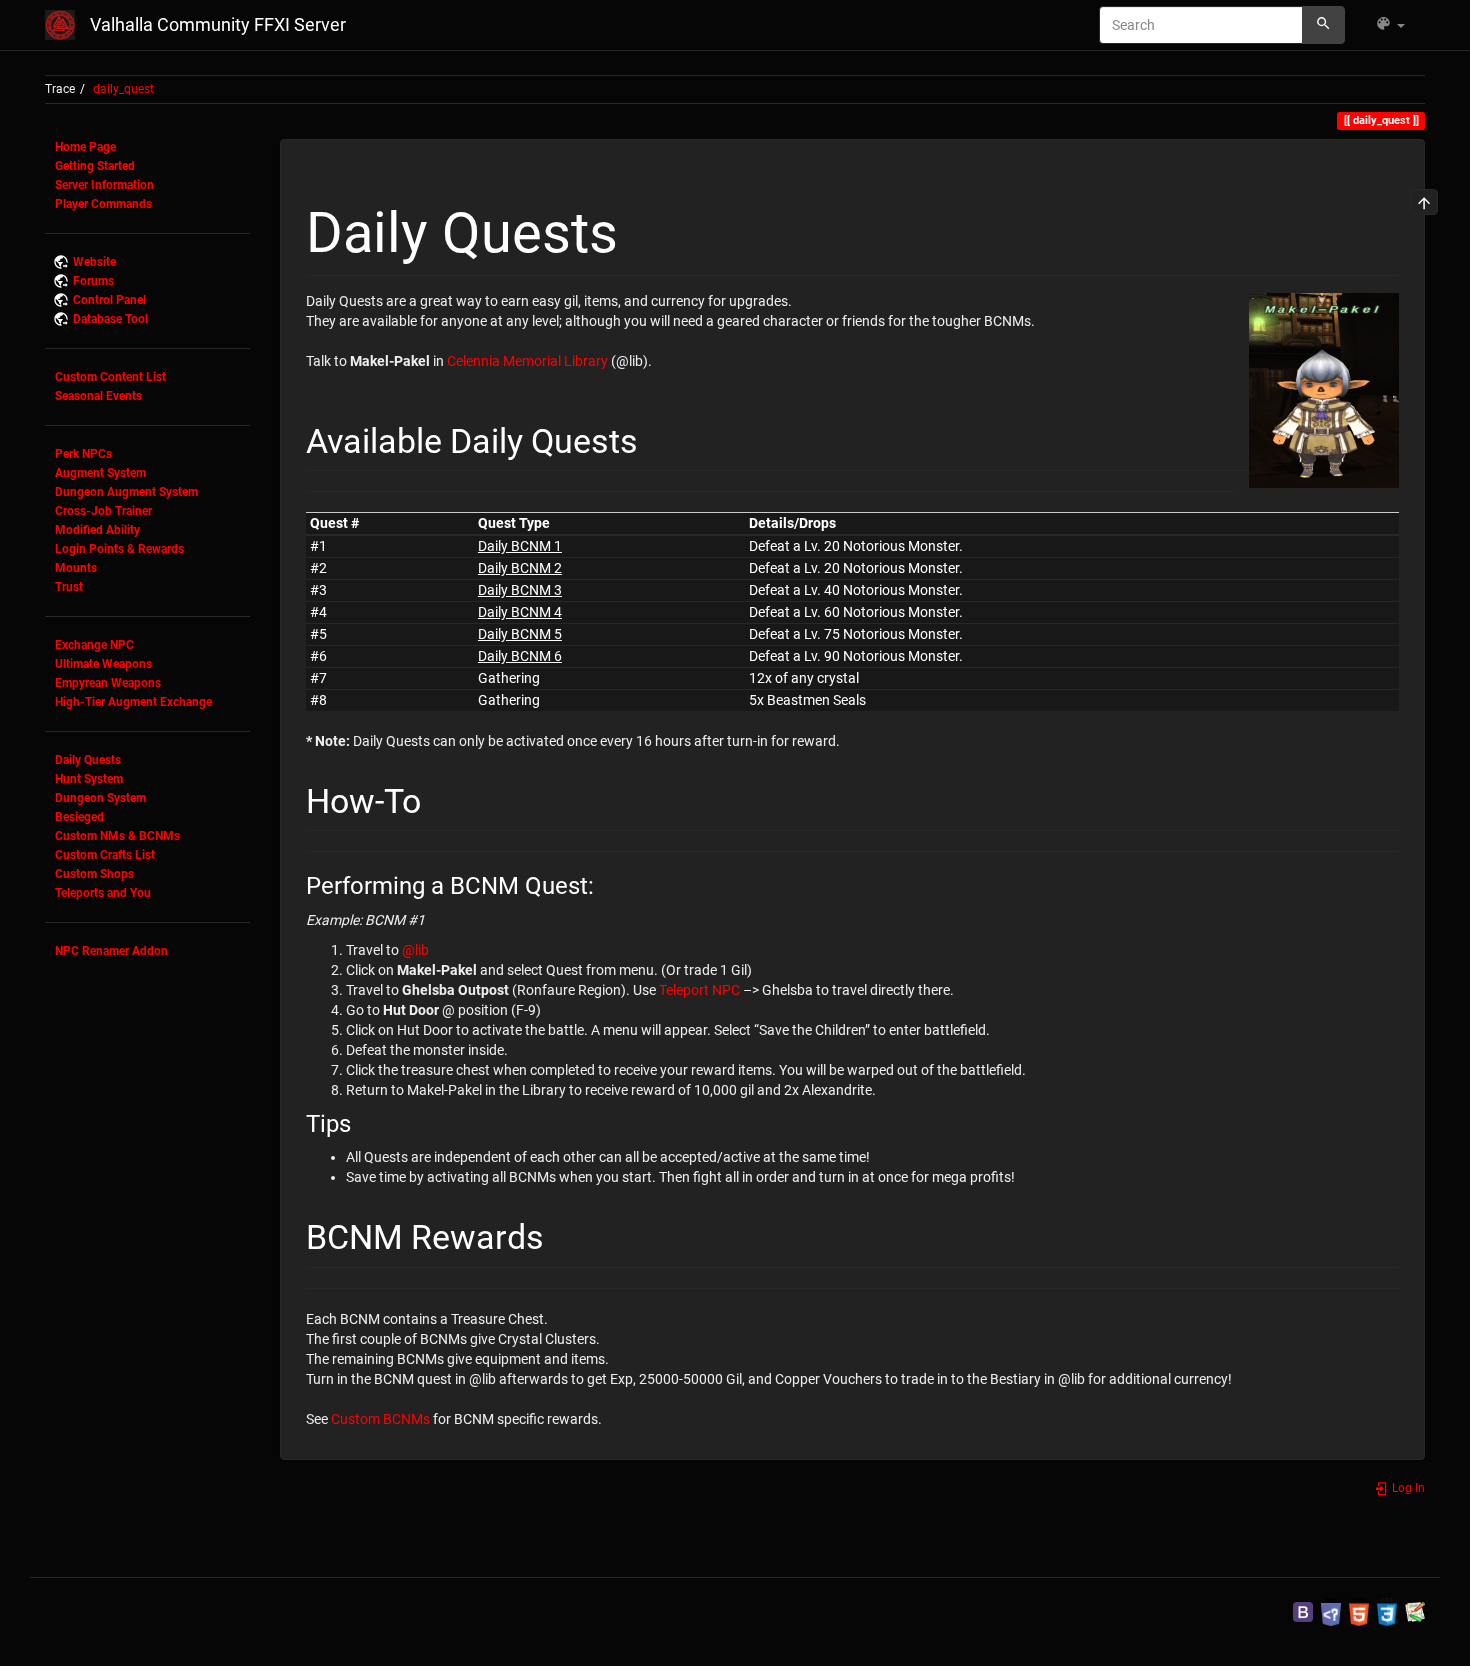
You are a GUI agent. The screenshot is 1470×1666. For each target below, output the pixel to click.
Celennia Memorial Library (527, 361)
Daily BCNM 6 (520, 656)
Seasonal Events (98, 396)
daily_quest (123, 89)
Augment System (100, 473)
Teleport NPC (699, 990)
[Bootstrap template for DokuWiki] (1303, 1611)
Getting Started (95, 166)
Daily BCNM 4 (520, 612)
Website (94, 262)
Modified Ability (97, 530)
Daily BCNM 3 (520, 590)
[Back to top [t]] (1424, 202)
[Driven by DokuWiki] (1415, 1611)
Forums (93, 281)
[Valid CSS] (1387, 1611)
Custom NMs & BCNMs (117, 836)
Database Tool (110, 319)
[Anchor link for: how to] (438, 798)
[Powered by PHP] (1331, 1611)
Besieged (79, 817)
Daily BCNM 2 (520, 568)
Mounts (76, 568)
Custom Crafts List (105, 855)
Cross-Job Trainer (103, 511)
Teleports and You (103, 893)
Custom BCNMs (380, 1419)
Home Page (85, 147)
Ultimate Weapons (103, 664)
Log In (1407, 1488)
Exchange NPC (94, 645)
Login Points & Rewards (119, 549)
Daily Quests (88, 760)
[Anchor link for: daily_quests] (646, 227)
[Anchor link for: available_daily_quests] (655, 438)
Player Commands (103, 204)
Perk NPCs (83, 454)
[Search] (1323, 25)
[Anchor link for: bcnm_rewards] (561, 1234)
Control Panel (109, 300)
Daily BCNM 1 (520, 546)
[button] (1390, 25)
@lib (415, 950)
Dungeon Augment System (126, 492)
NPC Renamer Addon (111, 951)
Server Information (104, 185)
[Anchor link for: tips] (363, 1121)
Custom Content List (110, 377)
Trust (69, 587)
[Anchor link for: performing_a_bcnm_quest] (606, 883)
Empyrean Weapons (108, 683)
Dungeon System (100, 798)
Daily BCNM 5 (520, 634)
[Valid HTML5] (1359, 1611)
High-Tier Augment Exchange (133, 702)
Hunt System (89, 779)
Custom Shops (94, 874)
